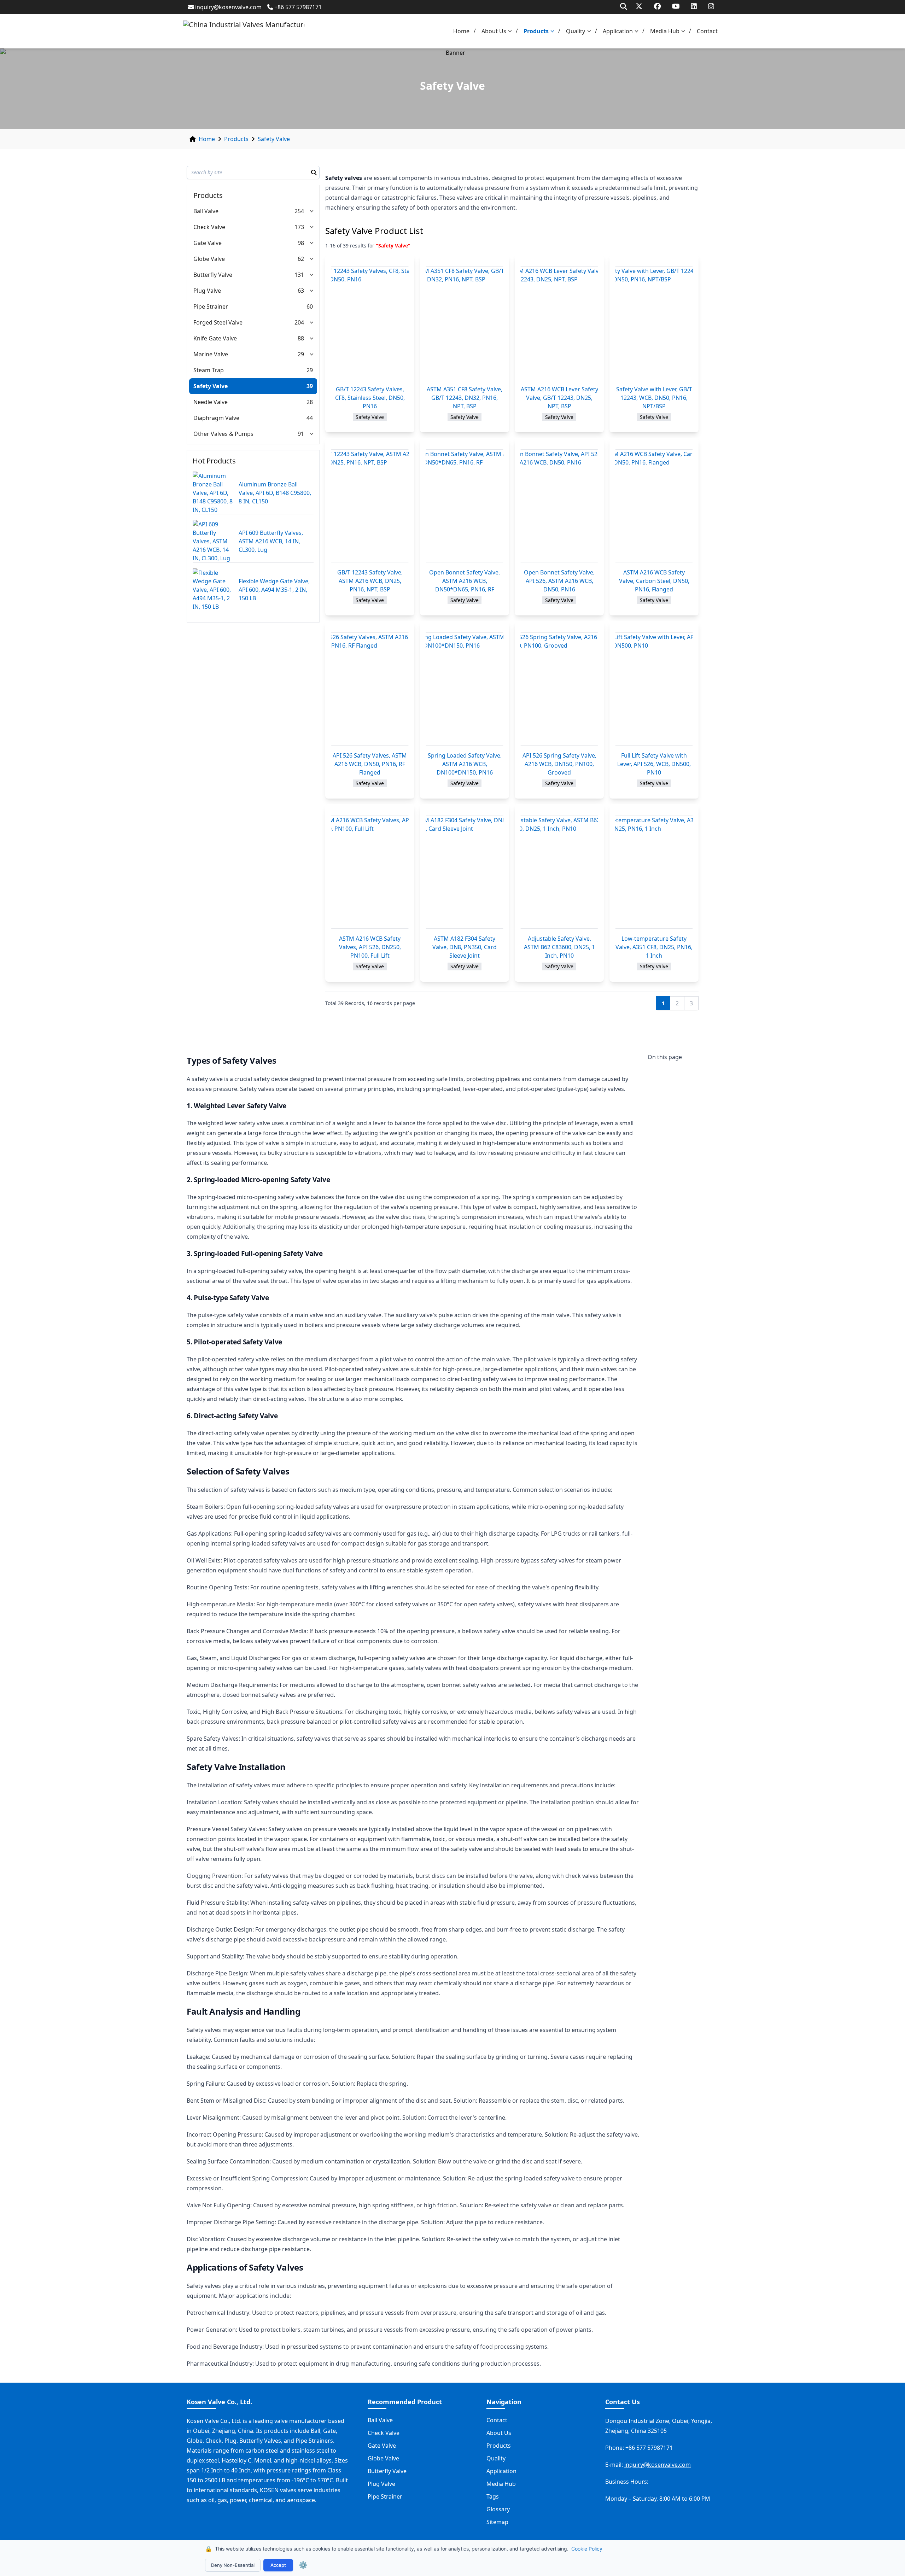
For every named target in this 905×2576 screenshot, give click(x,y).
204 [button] (299, 322)
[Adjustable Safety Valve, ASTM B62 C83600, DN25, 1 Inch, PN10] (559, 872)
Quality (576, 31)
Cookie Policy (587, 2549)
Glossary (498, 2509)
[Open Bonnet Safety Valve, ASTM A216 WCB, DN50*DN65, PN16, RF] (465, 506)
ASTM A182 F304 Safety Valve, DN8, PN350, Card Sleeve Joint (465, 947)
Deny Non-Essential (233, 2565)
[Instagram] (711, 6)
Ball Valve (206, 211)
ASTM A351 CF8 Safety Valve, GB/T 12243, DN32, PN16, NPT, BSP (465, 398)
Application (618, 31)
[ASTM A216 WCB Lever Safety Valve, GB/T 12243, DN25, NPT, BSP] (559, 323)
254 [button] (299, 211)
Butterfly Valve (213, 275)
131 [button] (299, 275)
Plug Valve (207, 291)
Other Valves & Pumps (223, 434)
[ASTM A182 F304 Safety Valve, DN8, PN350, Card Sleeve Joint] (465, 872)
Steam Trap (209, 370)
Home (461, 31)
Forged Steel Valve (218, 322)
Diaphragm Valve (216, 418)
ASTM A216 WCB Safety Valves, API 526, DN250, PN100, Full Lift (370, 947)
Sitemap (497, 2522)
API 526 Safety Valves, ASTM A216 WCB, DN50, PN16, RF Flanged (370, 764)
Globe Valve (209, 259)
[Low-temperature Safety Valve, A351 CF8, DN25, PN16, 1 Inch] (654, 872)
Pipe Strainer (211, 306)
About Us (494, 31)
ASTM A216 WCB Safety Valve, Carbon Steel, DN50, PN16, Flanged (654, 581)
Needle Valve (211, 402)
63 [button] (301, 291)
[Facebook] (657, 6)
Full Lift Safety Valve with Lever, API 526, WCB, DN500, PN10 (654, 764)
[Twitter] (639, 6)
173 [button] (299, 227)
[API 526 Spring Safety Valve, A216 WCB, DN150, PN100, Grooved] (559, 689)
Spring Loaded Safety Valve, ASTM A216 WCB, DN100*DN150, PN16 (465, 764)
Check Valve (209, 227)
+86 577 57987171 (298, 7)
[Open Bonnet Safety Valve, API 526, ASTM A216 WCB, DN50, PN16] (559, 506)
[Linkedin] (694, 6)
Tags (493, 2496)
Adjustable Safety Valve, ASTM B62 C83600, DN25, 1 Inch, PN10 (559, 947)
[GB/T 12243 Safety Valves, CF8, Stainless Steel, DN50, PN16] (370, 323)
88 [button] (301, 338)
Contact (707, 31)
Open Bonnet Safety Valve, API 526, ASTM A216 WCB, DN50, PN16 (559, 581)
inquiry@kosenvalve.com (228, 7)
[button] (512, 31)
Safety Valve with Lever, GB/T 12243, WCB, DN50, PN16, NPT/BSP (654, 398)
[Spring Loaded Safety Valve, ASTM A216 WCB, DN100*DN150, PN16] (465, 689)
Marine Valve (211, 354)
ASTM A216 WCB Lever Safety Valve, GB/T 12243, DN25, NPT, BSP (559, 398)
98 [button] (301, 243)
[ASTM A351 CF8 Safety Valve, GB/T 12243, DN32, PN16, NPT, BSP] (465, 323)
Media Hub (665, 31)
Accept (278, 2565)
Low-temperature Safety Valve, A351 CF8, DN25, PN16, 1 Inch (654, 947)
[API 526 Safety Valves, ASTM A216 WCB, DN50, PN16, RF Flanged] (370, 689)
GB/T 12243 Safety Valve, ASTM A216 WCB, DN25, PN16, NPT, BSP (370, 581)
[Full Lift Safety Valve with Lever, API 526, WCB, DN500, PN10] (654, 689)
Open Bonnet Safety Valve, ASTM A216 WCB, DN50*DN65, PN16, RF (465, 581)
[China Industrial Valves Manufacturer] (244, 31)
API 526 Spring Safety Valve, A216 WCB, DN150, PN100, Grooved (559, 764)
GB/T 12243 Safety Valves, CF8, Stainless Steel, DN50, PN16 (370, 398)
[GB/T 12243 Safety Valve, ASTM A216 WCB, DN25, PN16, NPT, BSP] (370, 506)
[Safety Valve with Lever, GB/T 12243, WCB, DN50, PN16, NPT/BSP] (654, 323)
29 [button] (301, 354)
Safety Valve (274, 139)
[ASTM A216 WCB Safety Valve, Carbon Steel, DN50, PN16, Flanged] (654, 506)
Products (536, 31)
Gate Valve (208, 243)
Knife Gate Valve (215, 338)
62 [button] (301, 259)
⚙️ (303, 2565)
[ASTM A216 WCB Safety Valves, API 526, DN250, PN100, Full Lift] (370, 872)
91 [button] (301, 434)
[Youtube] (676, 6)
